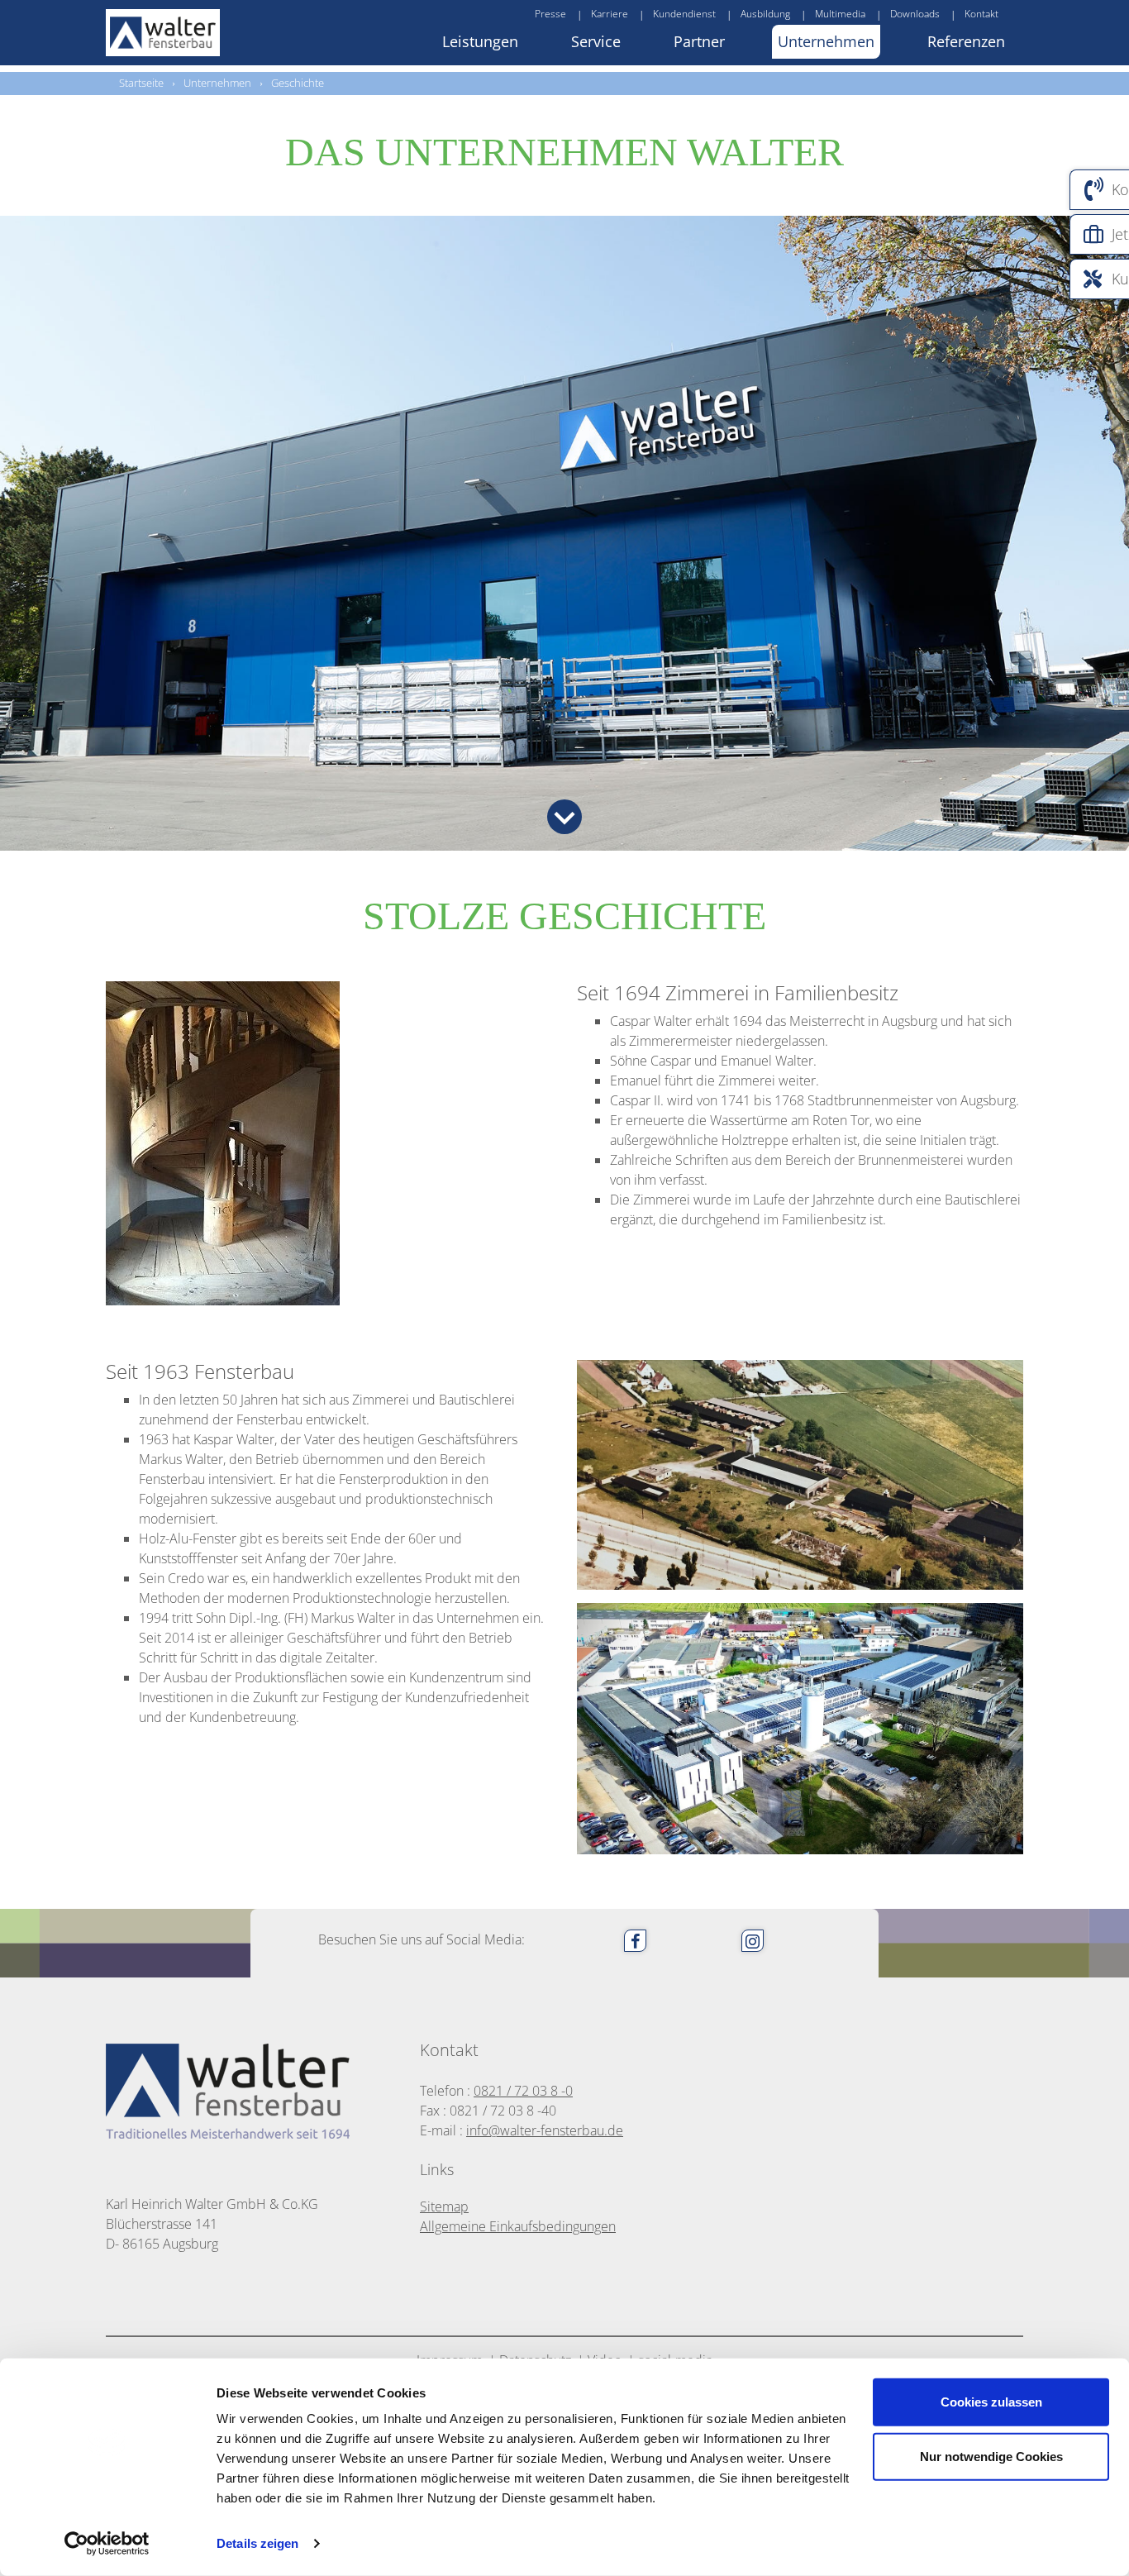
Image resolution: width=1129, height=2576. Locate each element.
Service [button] (596, 41)
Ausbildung (765, 14)
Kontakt (981, 14)
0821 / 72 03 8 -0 (523, 2091)
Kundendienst (684, 14)
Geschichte (298, 83)
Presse (550, 14)
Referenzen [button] (966, 41)
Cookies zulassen (991, 2402)
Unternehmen (217, 83)
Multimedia (840, 14)
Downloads (915, 14)
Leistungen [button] (480, 41)
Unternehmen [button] (826, 41)
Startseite (141, 83)
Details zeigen (257, 2543)
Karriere (610, 14)
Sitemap (444, 2206)
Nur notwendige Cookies (991, 2456)
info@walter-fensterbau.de (545, 2130)
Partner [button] (699, 41)
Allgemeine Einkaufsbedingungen (518, 2226)
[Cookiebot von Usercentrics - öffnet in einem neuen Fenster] (107, 2544)
